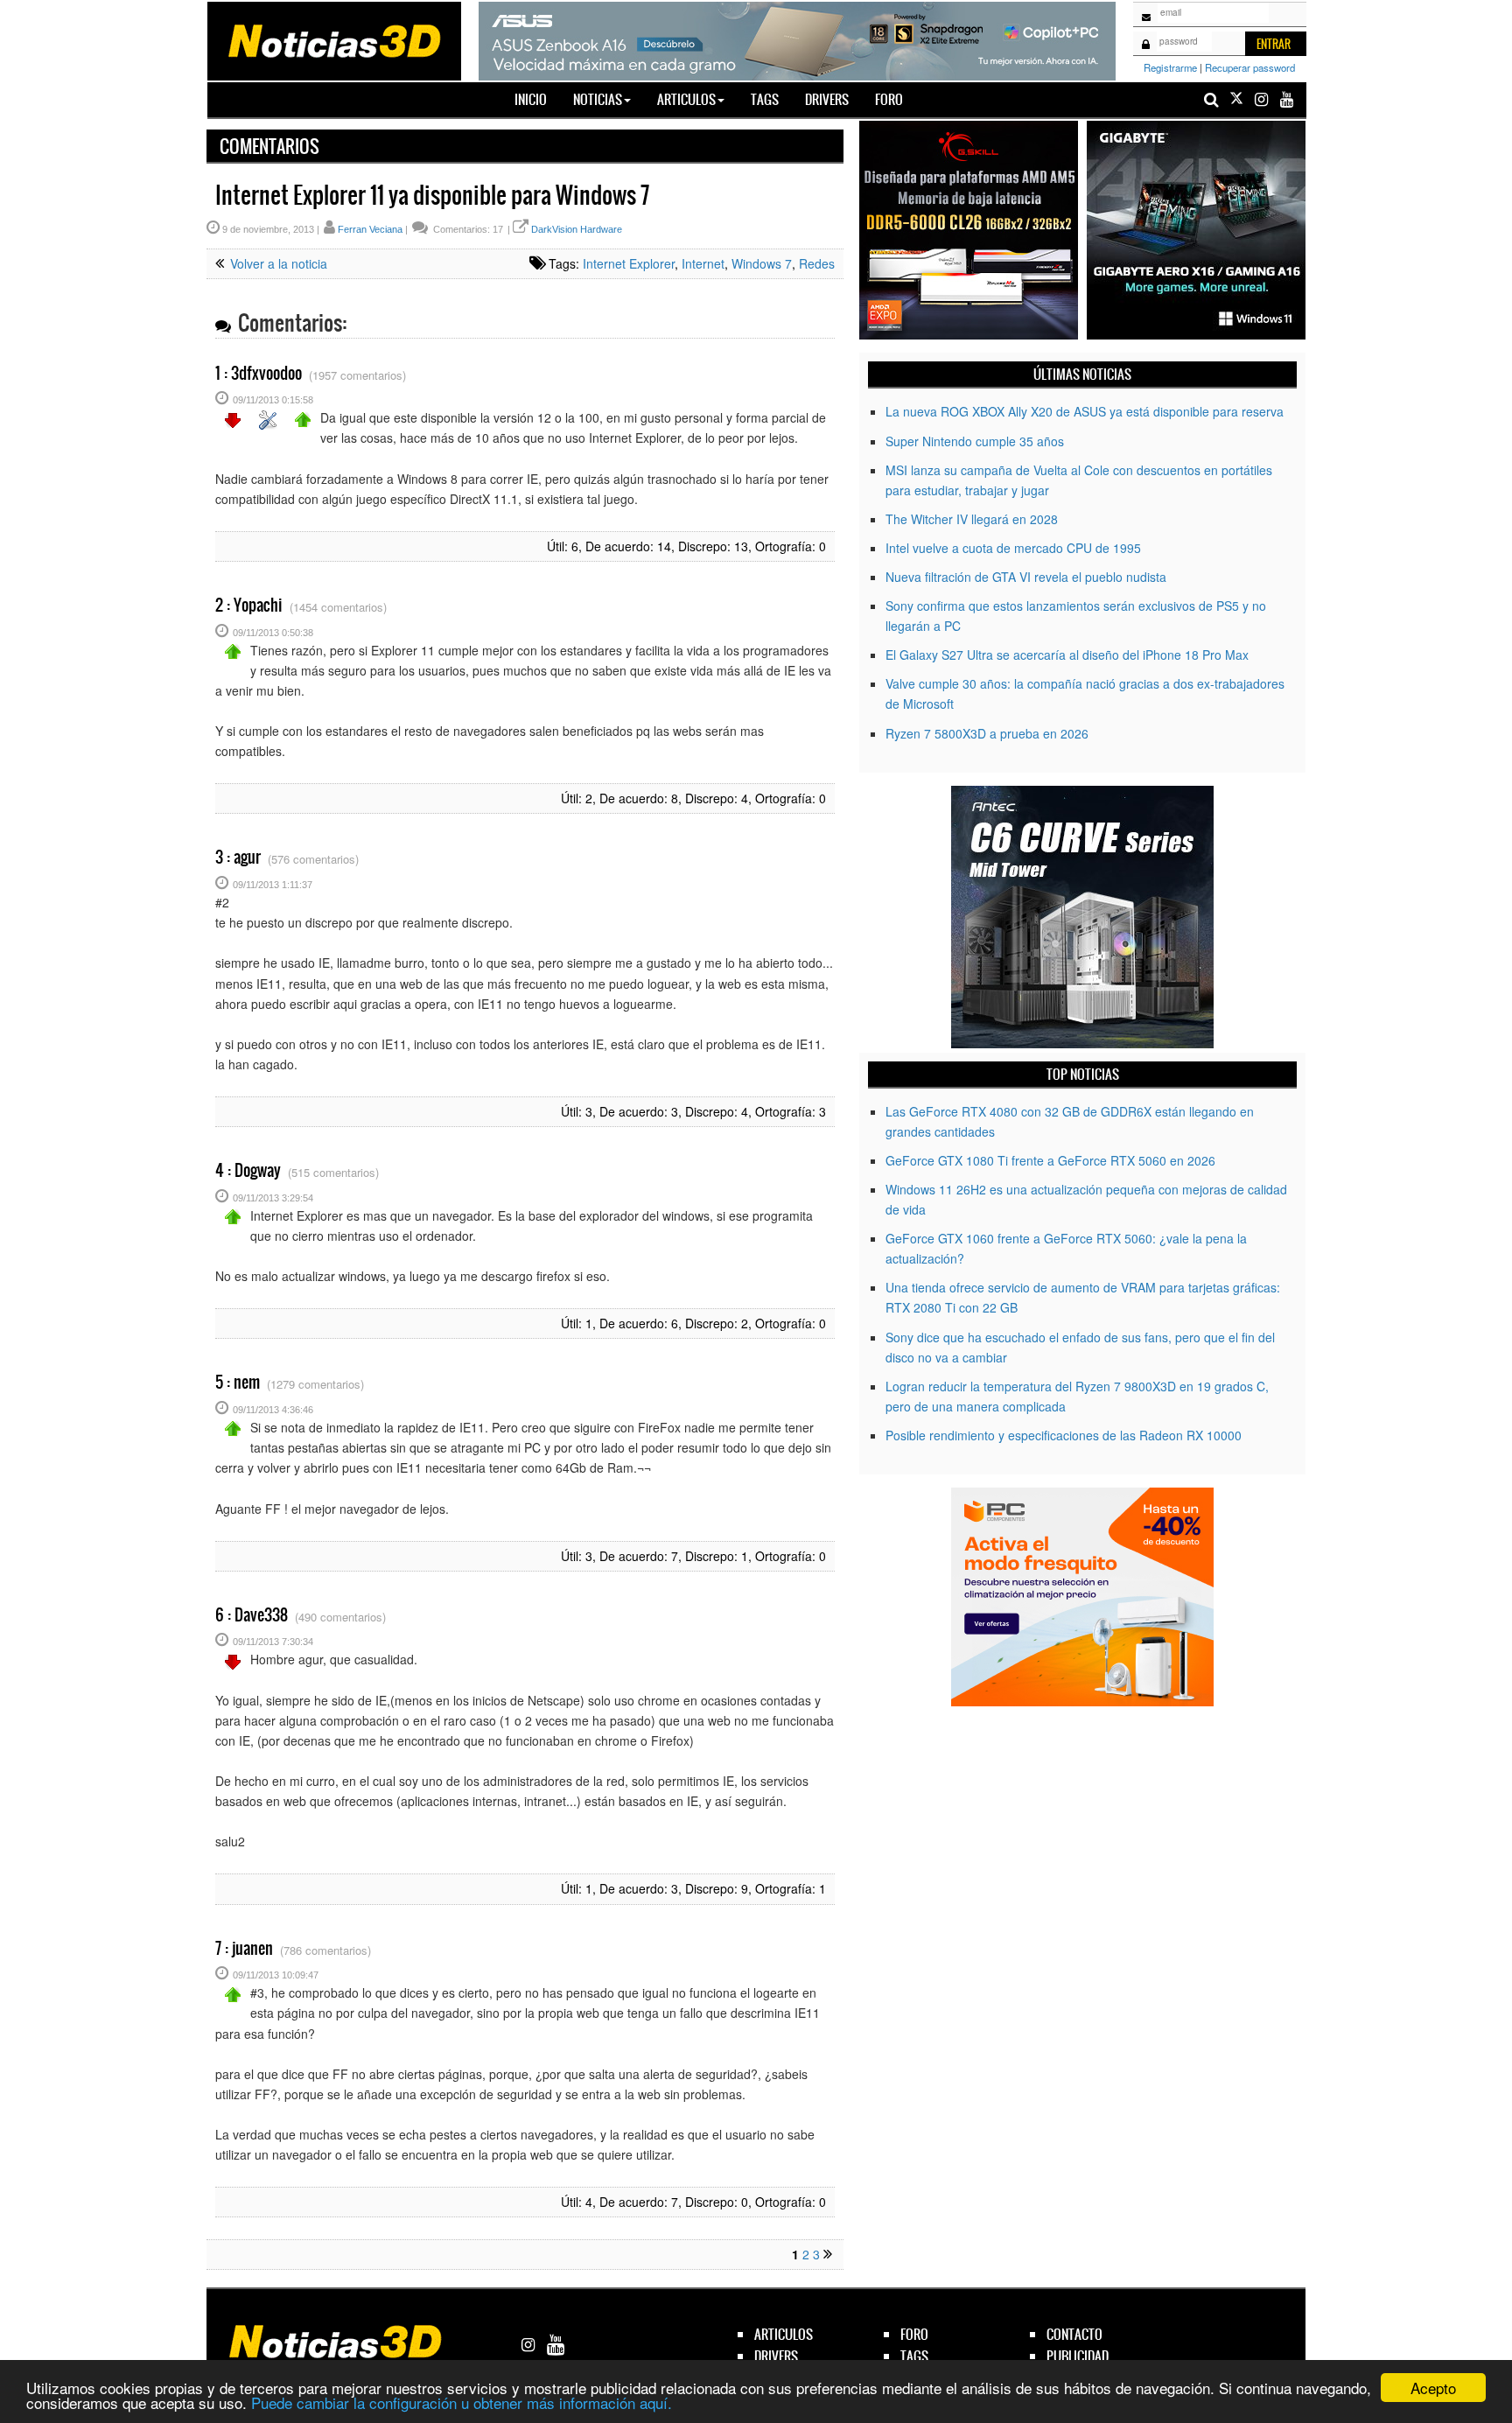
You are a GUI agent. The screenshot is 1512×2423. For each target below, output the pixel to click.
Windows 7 (762, 263)
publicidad (1078, 2356)
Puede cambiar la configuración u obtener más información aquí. (462, 2402)
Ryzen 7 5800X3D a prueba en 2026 (987, 733)
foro (914, 2334)
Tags (765, 99)
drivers (776, 2356)
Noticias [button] (598, 99)
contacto (1074, 2334)
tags (914, 2356)
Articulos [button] (686, 99)
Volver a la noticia (277, 263)
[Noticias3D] (333, 39)
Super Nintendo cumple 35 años (975, 441)
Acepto (1433, 2388)
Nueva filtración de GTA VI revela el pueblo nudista (1026, 577)
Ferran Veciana (370, 229)
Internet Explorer (629, 263)
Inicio (537, 99)
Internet (703, 263)
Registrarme (1170, 67)
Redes (817, 263)
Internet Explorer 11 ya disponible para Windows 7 (432, 195)
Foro (889, 99)
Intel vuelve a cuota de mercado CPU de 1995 (1013, 548)
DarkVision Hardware (577, 229)
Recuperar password (1250, 67)
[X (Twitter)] (1236, 99)
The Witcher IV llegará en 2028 (972, 519)
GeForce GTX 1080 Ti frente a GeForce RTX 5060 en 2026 (1050, 1160)
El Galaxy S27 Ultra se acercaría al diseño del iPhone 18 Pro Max (1067, 655)
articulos (784, 2334)
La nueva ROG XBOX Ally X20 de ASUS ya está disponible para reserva (1085, 411)
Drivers (827, 99)
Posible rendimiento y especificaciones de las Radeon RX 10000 (1064, 1435)
